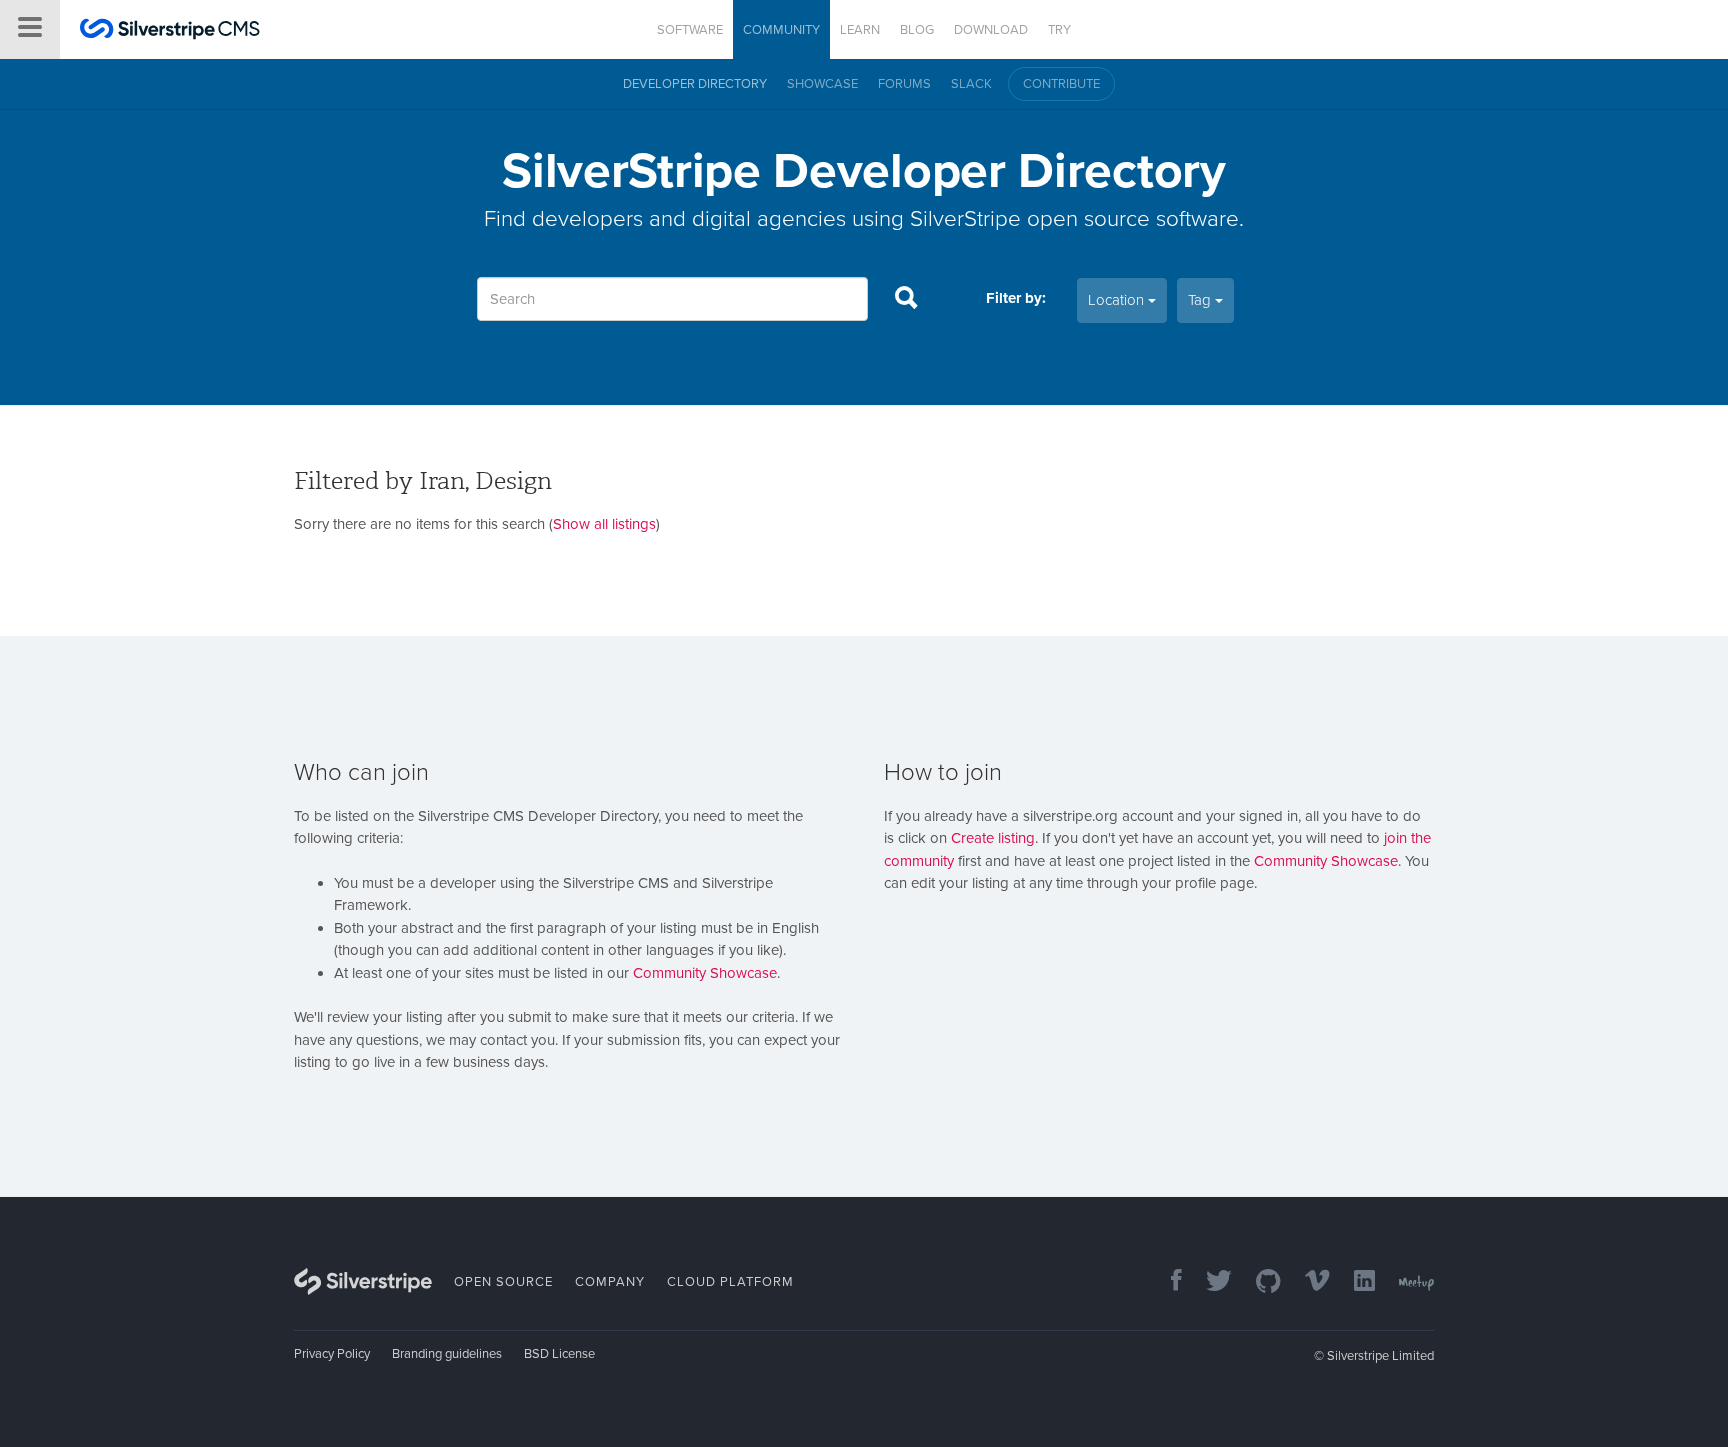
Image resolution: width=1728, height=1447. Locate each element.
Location (1118, 300)
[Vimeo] (1307, 1282)
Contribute (1061, 84)
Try (1059, 30)
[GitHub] (1258, 1282)
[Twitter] (1209, 1282)
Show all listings (604, 524)
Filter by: (1016, 298)
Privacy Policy (332, 1354)
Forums (904, 84)
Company (610, 1282)
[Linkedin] (1354, 1282)
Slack (971, 84)
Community (781, 30)
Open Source (503, 1282)
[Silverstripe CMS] (170, 31)
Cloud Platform (730, 1282)
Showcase (822, 84)
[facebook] (1166, 1282)
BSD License (559, 1354)
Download (991, 30)
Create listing (993, 838)
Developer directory (695, 84)
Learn (860, 30)
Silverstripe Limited (1380, 1356)
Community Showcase (705, 973)
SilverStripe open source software (1074, 218)
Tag (1201, 300)
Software (690, 30)
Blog (917, 30)
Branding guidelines (447, 1354)
